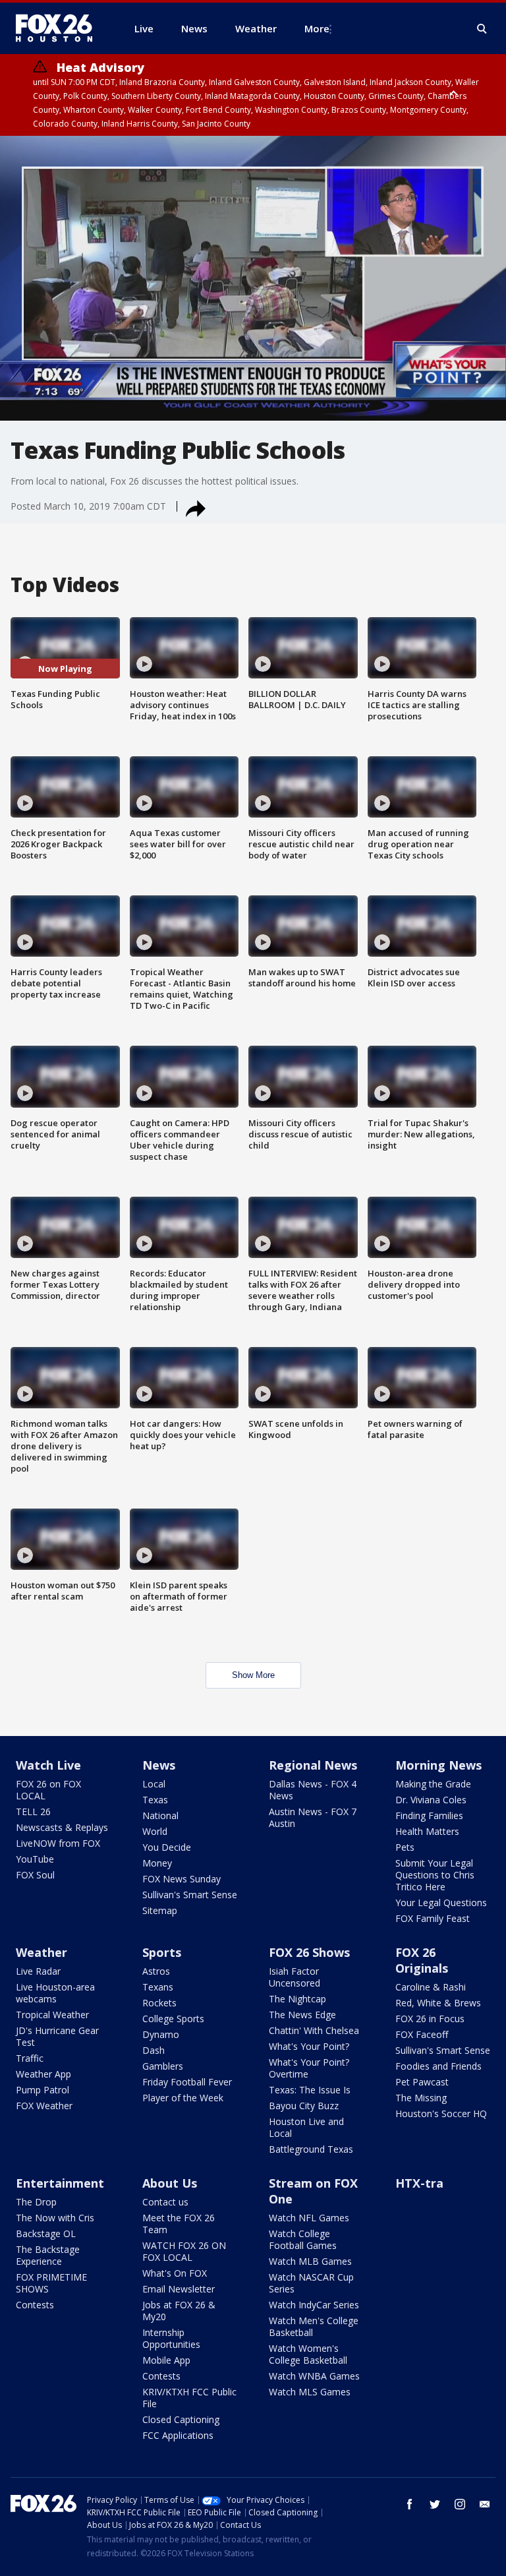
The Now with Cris (55, 2218)
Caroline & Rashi (431, 1987)
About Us (170, 2183)
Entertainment (60, 2183)
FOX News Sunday (182, 1879)
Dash (154, 2050)
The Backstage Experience (48, 2255)
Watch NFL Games (309, 2218)
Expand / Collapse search (482, 29)
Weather (42, 1952)
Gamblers (163, 2066)
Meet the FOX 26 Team (179, 2224)
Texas (155, 1800)
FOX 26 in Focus (430, 2019)
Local (154, 1784)
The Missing (421, 2098)
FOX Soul (35, 1875)
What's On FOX (175, 2273)
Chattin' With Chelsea (314, 2030)
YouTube (35, 1859)
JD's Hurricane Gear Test (57, 2036)
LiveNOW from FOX (58, 1843)
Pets (405, 1847)
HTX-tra (419, 2183)
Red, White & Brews (438, 2003)
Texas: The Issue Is (310, 2090)
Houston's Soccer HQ (441, 2113)
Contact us (165, 2202)
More (317, 28)
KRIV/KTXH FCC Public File (189, 2398)
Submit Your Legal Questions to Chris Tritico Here (435, 1875)
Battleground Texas (311, 2149)
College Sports (173, 2019)
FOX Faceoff (422, 2034)
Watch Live (48, 1765)
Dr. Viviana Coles (431, 1800)
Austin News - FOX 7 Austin (313, 1817)
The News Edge (302, 2015)
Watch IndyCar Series (314, 2305)
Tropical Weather (52, 2015)
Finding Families (429, 1815)
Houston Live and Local (306, 2127)
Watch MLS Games (310, 2392)
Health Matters (427, 1831)
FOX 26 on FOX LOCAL (48, 1790)
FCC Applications (178, 2435)
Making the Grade (433, 1784)
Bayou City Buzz (304, 2106)
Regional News (313, 1765)
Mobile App (166, 2360)
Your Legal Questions (441, 1902)
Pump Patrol (42, 2090)
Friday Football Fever (187, 2082)
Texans (158, 1987)
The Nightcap (297, 1999)
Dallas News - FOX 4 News (313, 1790)
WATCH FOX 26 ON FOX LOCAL (184, 2251)
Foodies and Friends (438, 2066)
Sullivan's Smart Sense (190, 1895)
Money (157, 1863)
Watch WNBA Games (314, 2376)
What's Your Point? (309, 2046)
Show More (253, 1675)
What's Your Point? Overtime (309, 2068)
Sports (162, 1952)
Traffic (30, 2058)
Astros (156, 1971)
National (160, 1815)
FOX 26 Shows (309, 1952)
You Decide (167, 1847)
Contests (35, 2305)
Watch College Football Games (303, 2239)
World (155, 1831)
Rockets (159, 2003)
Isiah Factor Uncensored (295, 1977)
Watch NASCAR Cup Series (311, 2283)
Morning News (438, 1765)
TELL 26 (33, 1812)
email (485, 2504)
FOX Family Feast (433, 1918)
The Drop (36, 2202)
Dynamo (161, 2034)
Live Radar (38, 1971)
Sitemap (160, 1910)
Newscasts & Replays (62, 1827)
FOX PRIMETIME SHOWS (51, 2283)
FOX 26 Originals (422, 1960)
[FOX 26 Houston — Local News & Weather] (59, 28)
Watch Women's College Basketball (308, 2354)
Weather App (43, 2074)
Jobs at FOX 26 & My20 (179, 2311)
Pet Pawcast (422, 2082)
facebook (410, 2504)
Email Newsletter (179, 2289)
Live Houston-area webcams (55, 1993)
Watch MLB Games (310, 2261)
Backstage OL (46, 2233)
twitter (435, 2504)
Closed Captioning (181, 2419)
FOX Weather (44, 2106)
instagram (460, 2504)
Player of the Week (183, 2098)
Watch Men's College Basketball (314, 2326)
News (159, 1765)
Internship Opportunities (171, 2338)
